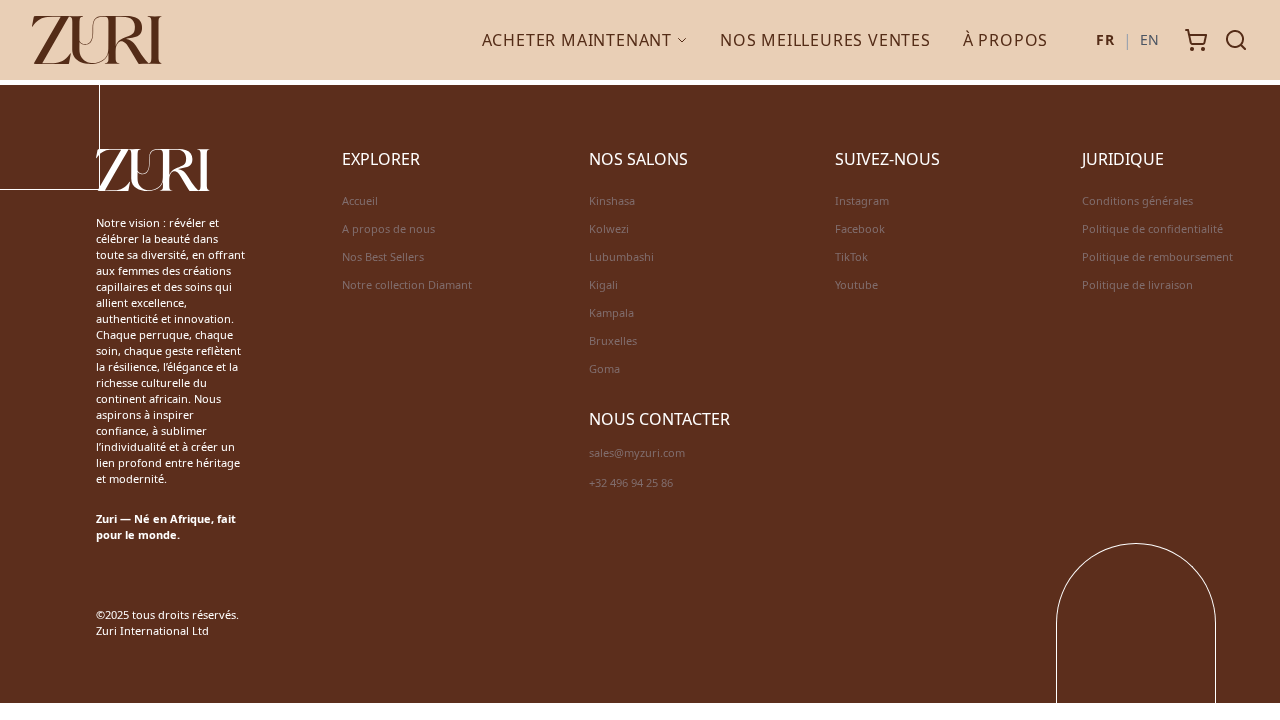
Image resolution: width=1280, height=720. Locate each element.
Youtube (856, 284)
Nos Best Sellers (383, 256)
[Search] (1236, 40)
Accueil (360, 200)
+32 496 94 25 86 (631, 482)
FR (1105, 39)
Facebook (860, 228)
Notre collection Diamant (407, 284)
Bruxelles (613, 340)
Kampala (611, 312)
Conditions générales (1137, 200)
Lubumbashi (621, 256)
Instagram (862, 200)
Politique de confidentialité (1152, 228)
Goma (604, 368)
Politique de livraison (1137, 284)
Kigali (603, 284)
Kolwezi (609, 228)
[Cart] (1196, 40)
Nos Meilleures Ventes (825, 40)
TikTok (851, 256)
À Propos (1005, 40)
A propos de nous (388, 228)
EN (1150, 39)
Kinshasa (612, 200)
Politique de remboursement (1157, 256)
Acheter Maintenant (577, 40)
